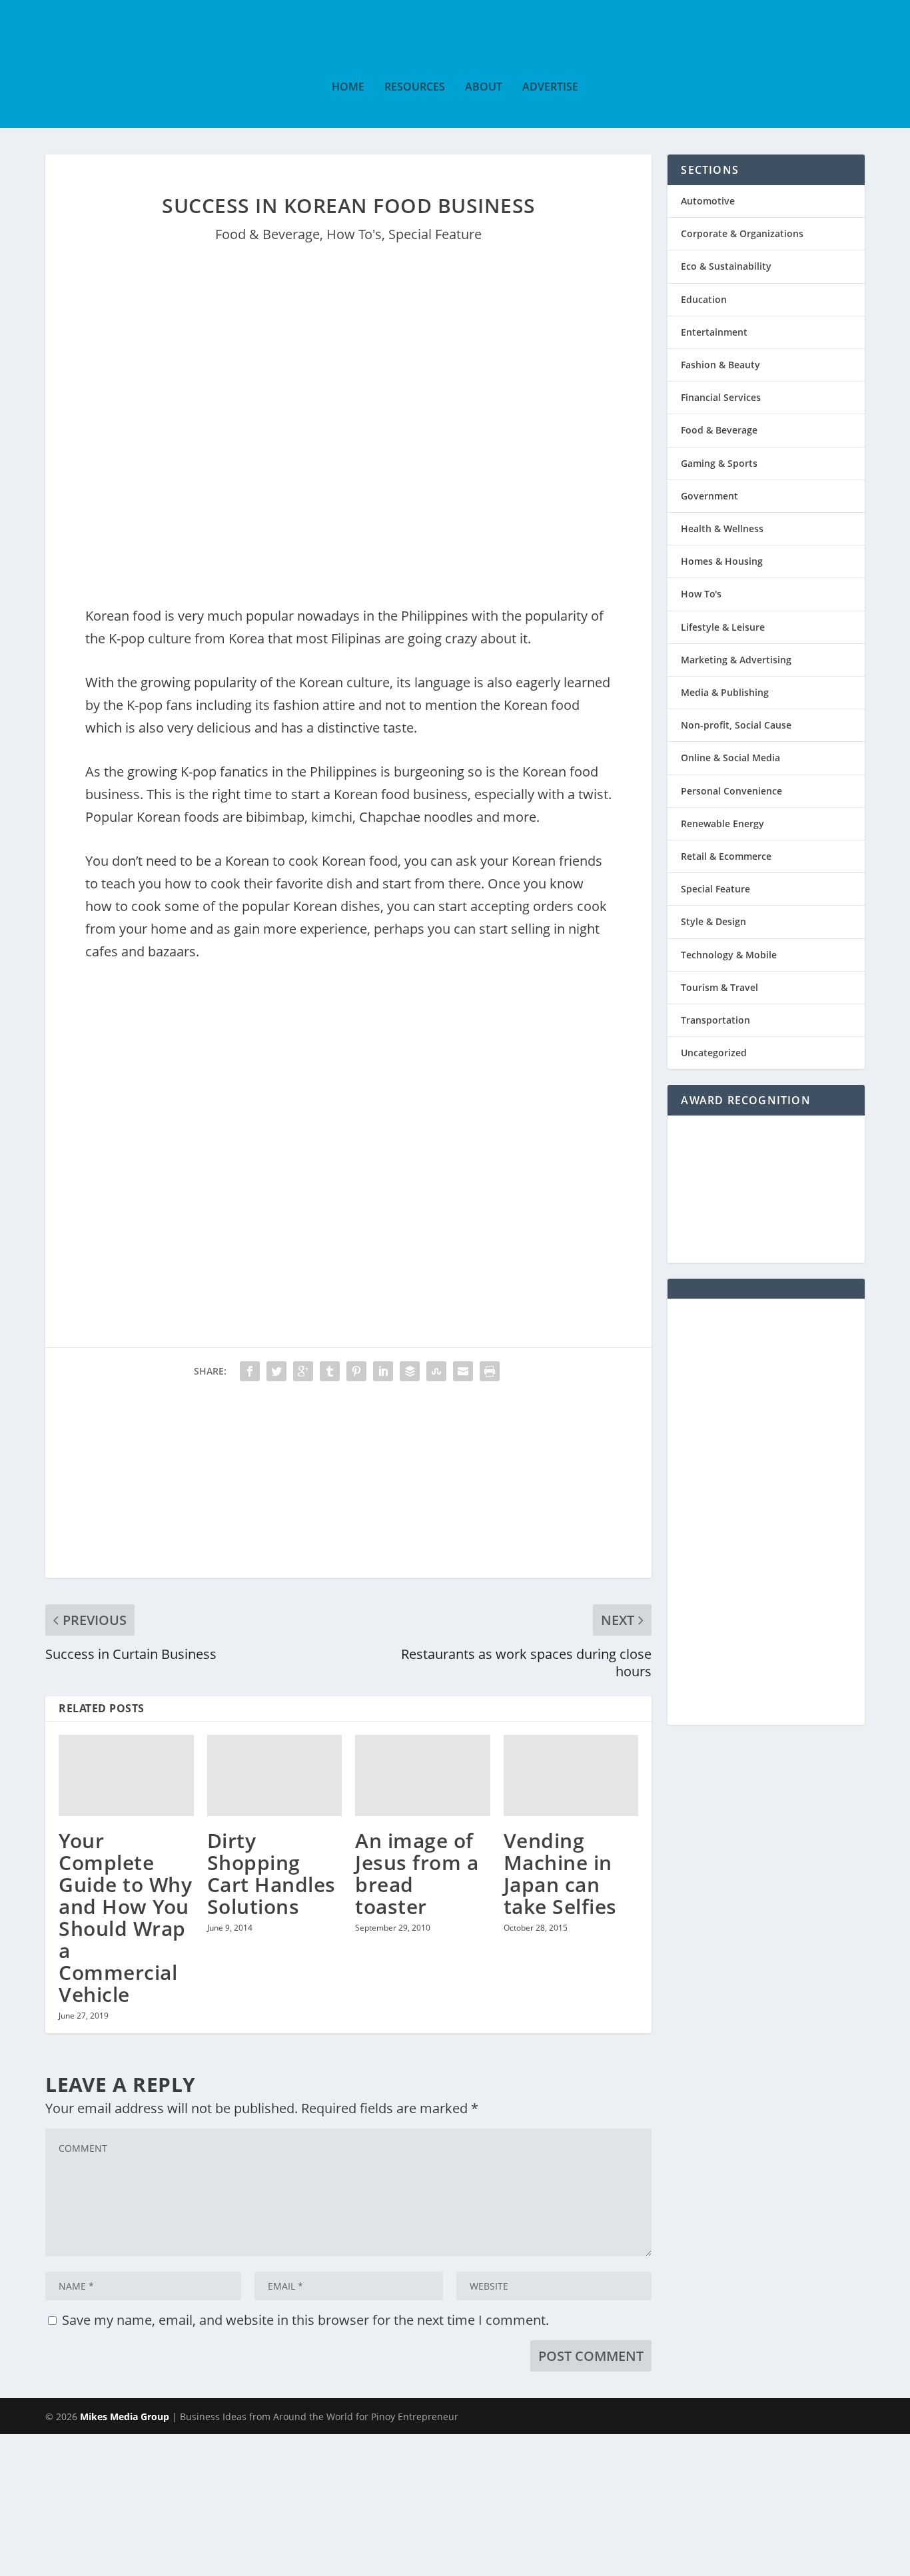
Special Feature (435, 234)
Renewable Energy (722, 823)
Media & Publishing (725, 692)
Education (704, 299)
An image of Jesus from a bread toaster (417, 1873)
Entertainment (714, 332)
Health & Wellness (722, 528)
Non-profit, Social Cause (736, 725)
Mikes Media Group (125, 2416)
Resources (415, 88)
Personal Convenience (731, 791)
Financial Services (721, 397)
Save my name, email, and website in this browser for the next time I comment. (305, 2320)
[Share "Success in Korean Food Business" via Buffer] (410, 1371)
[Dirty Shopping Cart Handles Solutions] (275, 1775)
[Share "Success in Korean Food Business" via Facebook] (250, 1371)
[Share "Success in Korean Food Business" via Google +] (303, 1371)
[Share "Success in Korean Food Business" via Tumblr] (330, 1371)
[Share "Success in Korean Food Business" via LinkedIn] (383, 1371)
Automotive (708, 201)
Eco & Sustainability (726, 266)
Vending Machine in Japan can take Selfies (560, 1873)
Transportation (715, 1020)
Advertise (550, 88)
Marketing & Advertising (736, 660)
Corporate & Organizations (742, 233)
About (484, 88)
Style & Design (713, 921)
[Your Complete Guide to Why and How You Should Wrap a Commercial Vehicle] (126, 1775)
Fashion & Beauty (720, 365)
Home (348, 88)
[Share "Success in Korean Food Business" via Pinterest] (356, 1371)
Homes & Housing (722, 561)
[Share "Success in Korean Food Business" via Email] (463, 1371)
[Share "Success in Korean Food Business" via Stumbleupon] (436, 1371)
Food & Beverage (267, 234)
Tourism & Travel (719, 987)
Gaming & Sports (719, 463)
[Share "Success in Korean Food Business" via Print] (490, 1371)
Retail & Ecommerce (726, 856)
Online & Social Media (730, 758)
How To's (354, 234)
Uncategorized (714, 1053)
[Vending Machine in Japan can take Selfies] (571, 1775)
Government (709, 496)
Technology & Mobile (729, 955)
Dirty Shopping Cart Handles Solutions (271, 1873)
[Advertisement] (348, 1484)
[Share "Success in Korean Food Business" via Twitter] (276, 1371)
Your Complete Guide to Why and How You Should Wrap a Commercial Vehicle (125, 1917)
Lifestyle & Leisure (723, 627)
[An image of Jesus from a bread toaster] (423, 1775)
